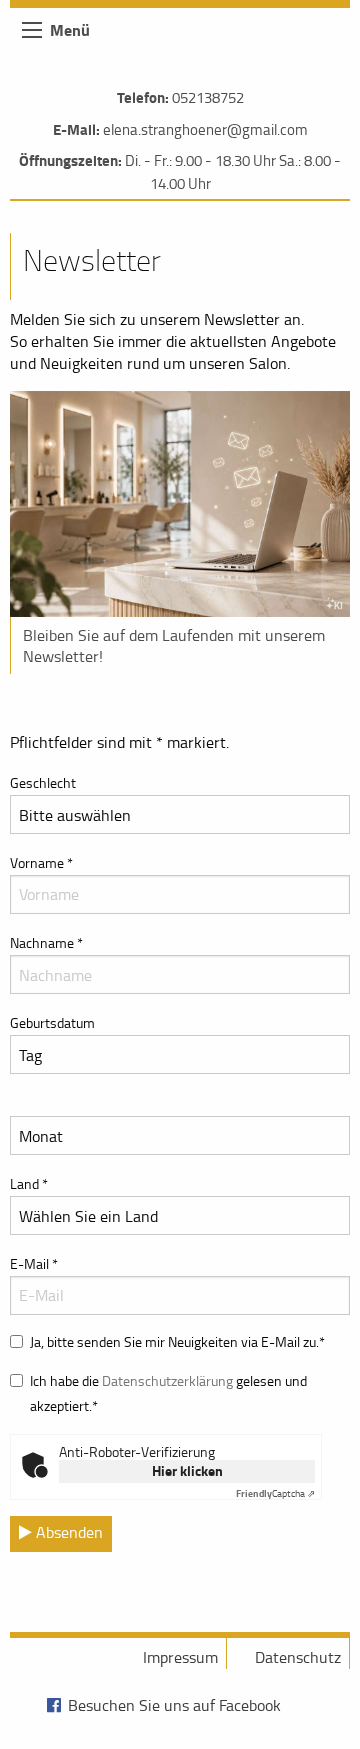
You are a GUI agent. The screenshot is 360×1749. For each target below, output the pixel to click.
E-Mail (34, 1263)
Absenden (67, 1532)
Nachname (46, 942)
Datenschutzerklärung (167, 1380)
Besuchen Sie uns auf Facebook (174, 1705)
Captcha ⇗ (275, 1493)
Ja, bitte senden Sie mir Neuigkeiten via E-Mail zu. (177, 1341)
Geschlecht (43, 782)
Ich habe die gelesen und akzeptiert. (168, 1393)
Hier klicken (187, 1470)
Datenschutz (298, 1657)
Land (29, 1183)
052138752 (208, 97)
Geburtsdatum (52, 1022)
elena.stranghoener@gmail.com (205, 129)
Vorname (41, 862)
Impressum (180, 1657)
